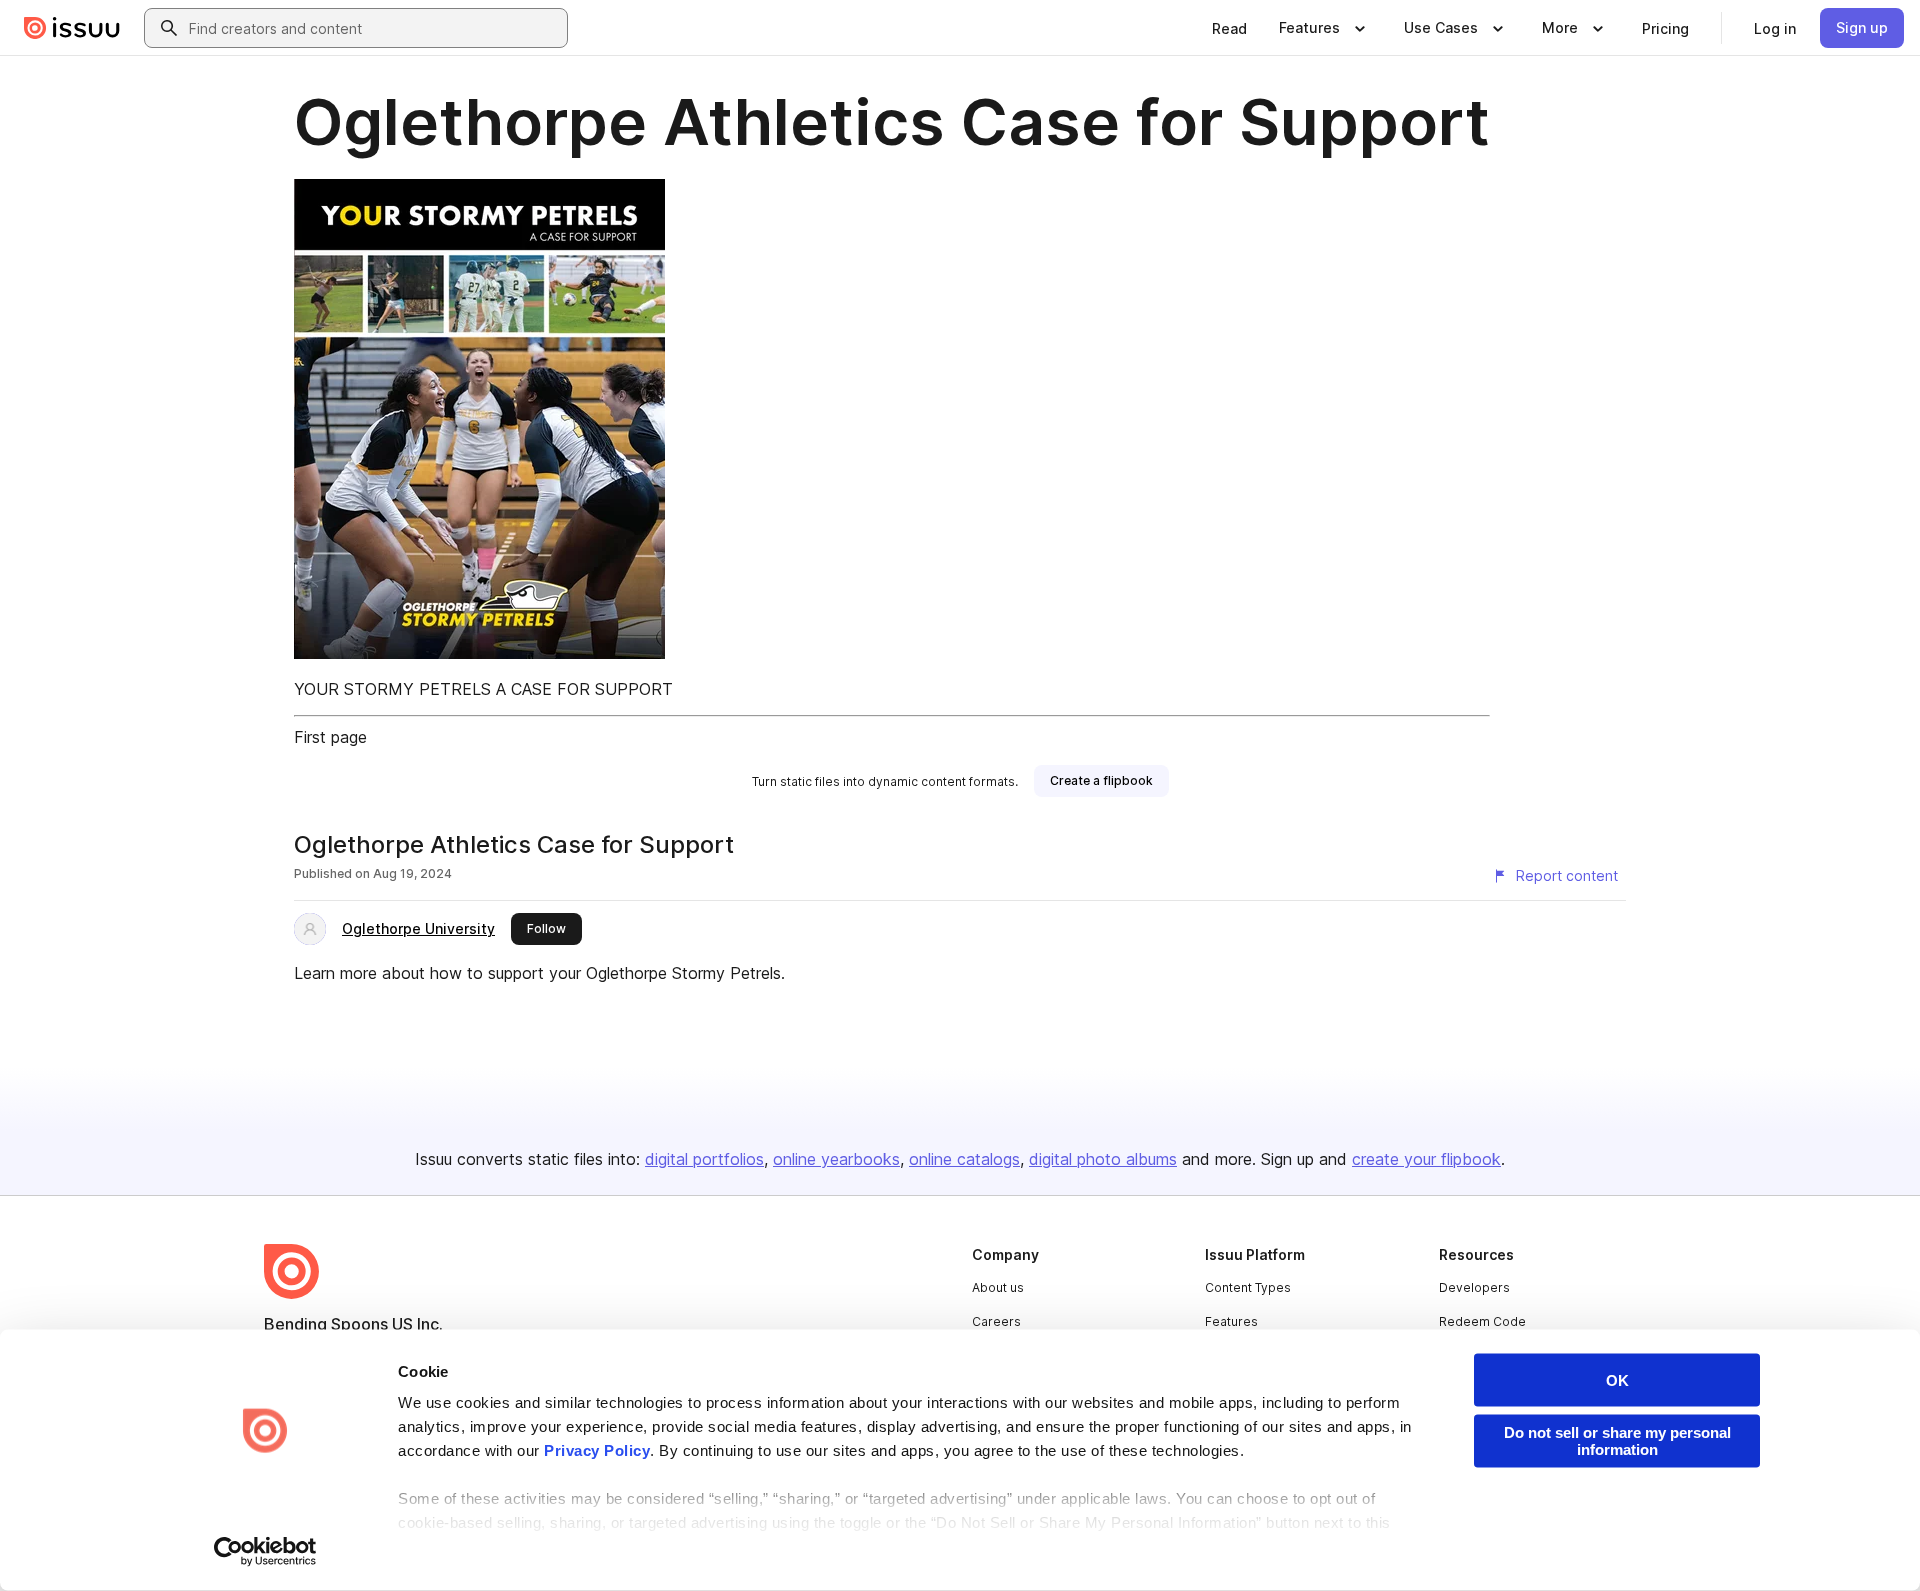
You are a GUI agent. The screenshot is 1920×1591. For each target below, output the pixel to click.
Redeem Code (1482, 1321)
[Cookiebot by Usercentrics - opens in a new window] (265, 1552)
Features (1231, 1321)
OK (1617, 1380)
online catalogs (964, 1159)
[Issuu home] (72, 28)
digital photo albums (1103, 1159)
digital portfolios (704, 1159)
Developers (1474, 1287)
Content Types (1248, 1287)
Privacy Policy (597, 1450)
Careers (996, 1321)
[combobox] (374, 28)
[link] (1229, 28)
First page (330, 737)
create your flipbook (1426, 1159)
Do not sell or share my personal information (1617, 1441)
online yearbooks (836, 1159)
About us (998, 1287)
